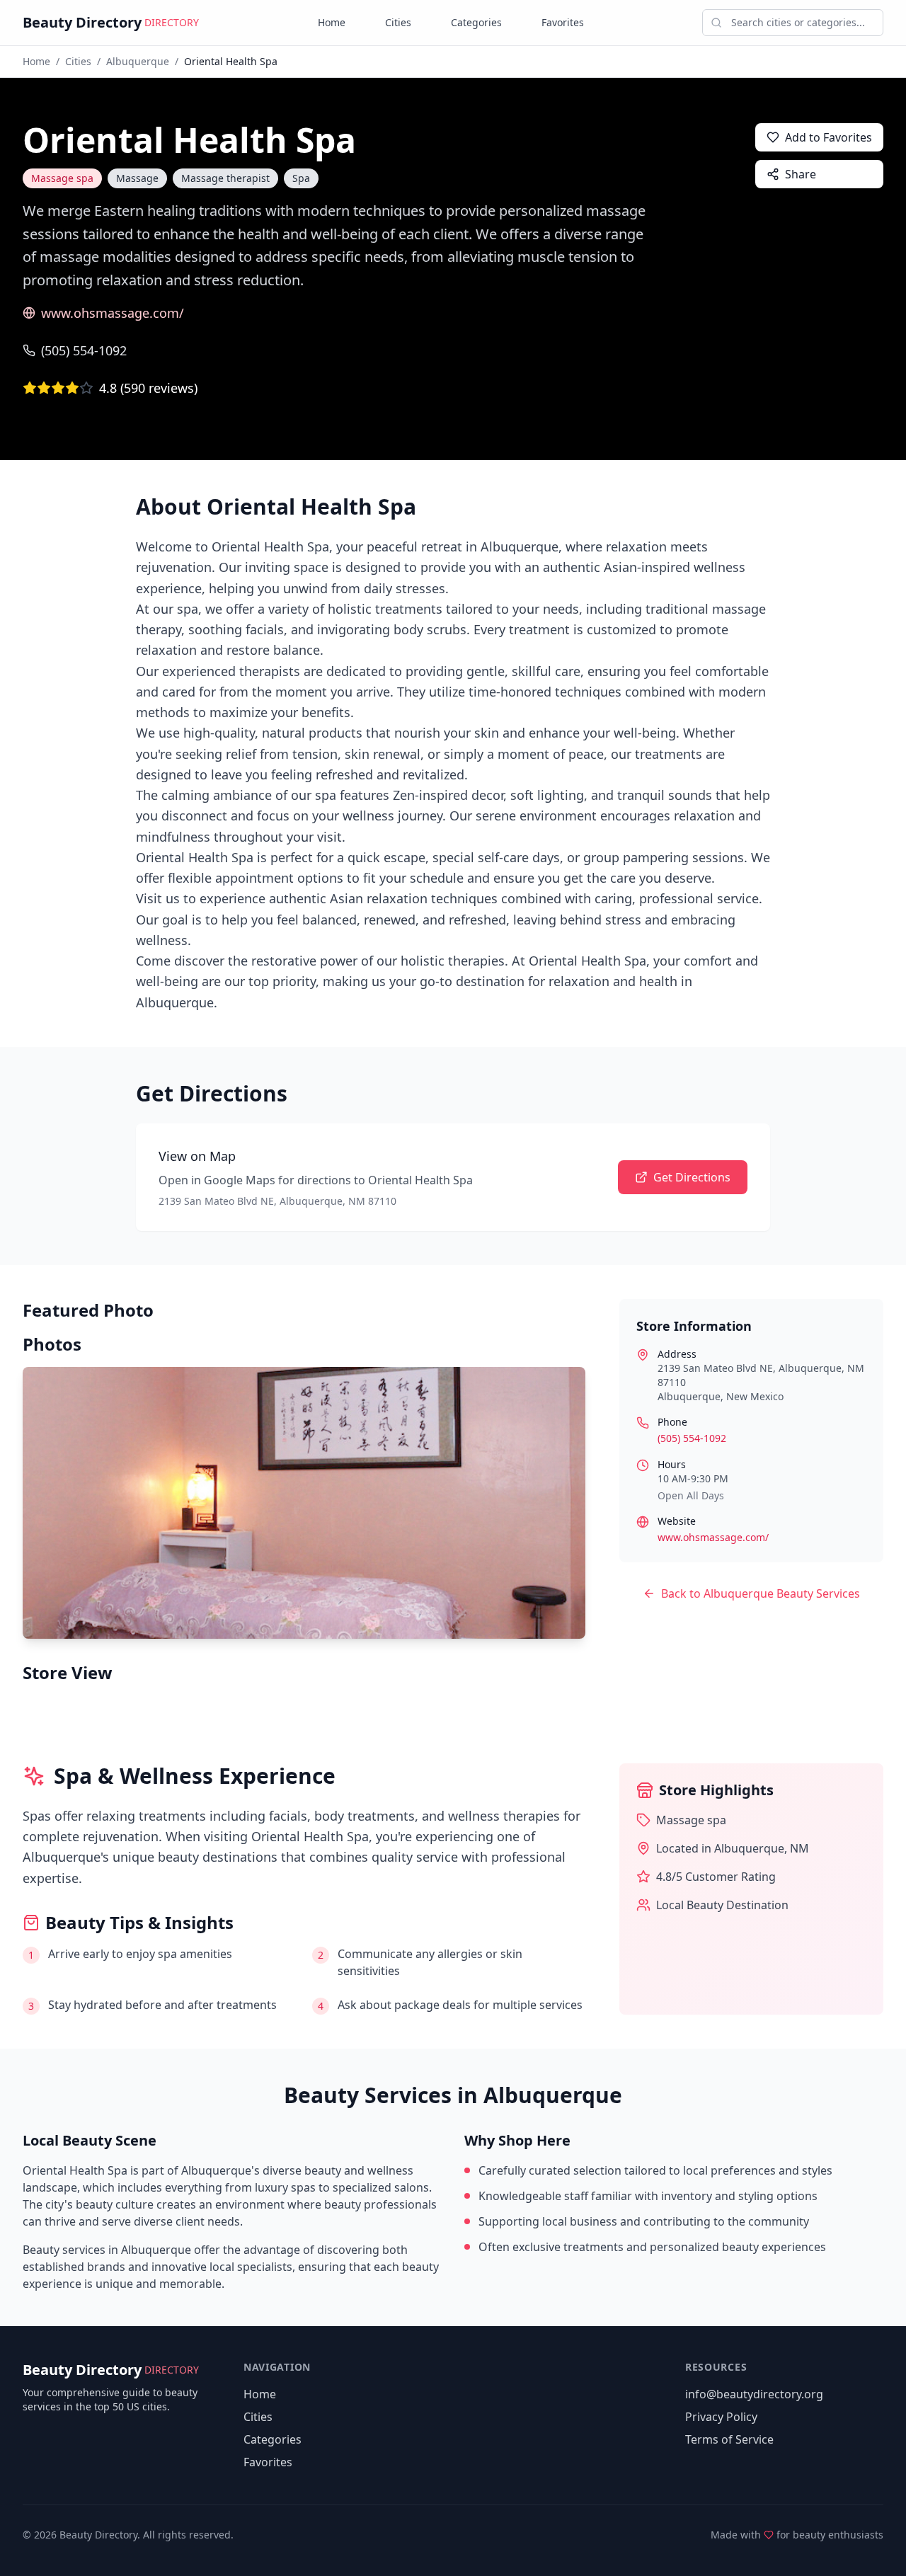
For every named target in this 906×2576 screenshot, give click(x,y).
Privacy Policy (721, 2417)
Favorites (563, 22)
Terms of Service (729, 2439)
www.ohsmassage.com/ (113, 313)
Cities (398, 22)
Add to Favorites (828, 137)
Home (332, 22)
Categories (476, 22)
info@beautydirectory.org (754, 2394)
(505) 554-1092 (84, 350)
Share (801, 174)
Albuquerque (138, 61)
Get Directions (692, 1177)
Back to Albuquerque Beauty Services (761, 1593)
